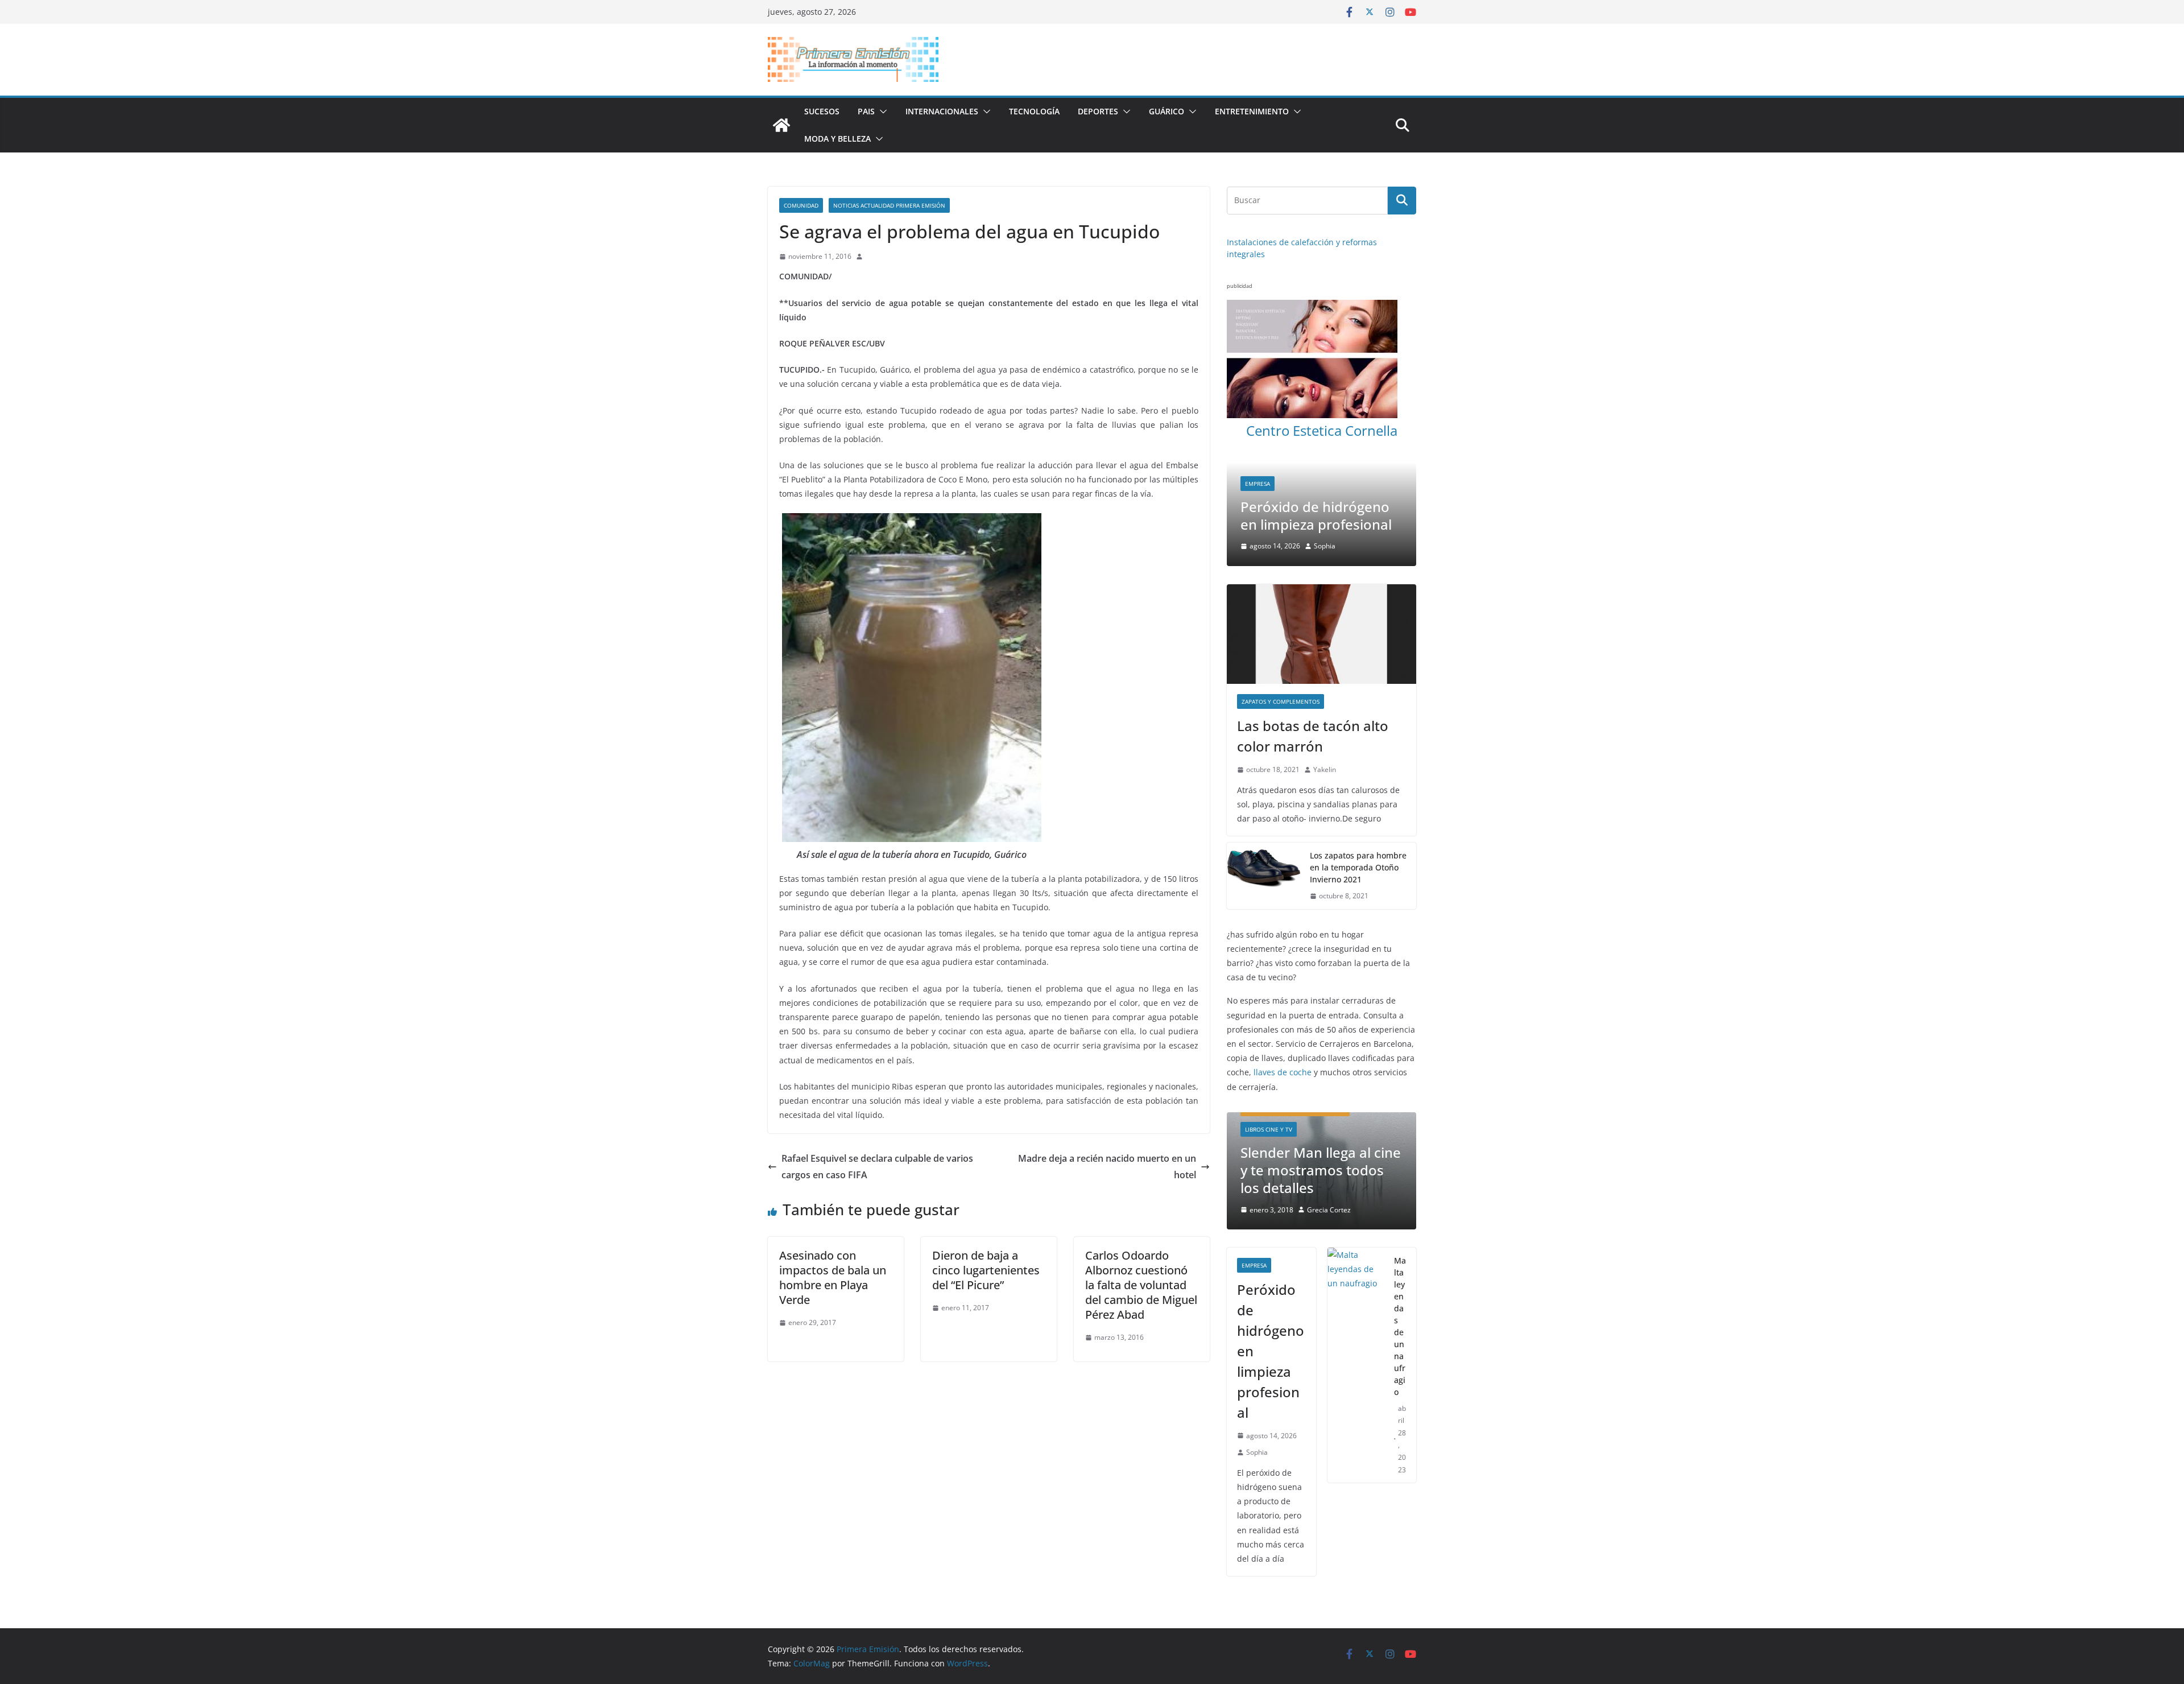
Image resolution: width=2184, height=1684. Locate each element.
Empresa (1254, 1177)
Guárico (1167, 111)
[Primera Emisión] (781, 125)
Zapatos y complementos (1281, 701)
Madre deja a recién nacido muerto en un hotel (1107, 1167)
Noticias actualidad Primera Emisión (889, 205)
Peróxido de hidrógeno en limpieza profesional (1271, 1262)
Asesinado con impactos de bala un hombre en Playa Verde (833, 1278)
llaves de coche (1283, 1073)
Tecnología (1034, 111)
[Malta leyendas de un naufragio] (1356, 1277)
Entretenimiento (1252, 111)
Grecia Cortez (1356, 1121)
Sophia (1317, 546)
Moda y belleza (837, 139)
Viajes (1380, 484)
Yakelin (1325, 769)
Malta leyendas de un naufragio (1310, 515)
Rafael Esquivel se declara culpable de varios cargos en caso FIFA (877, 1167)
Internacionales (942, 111)
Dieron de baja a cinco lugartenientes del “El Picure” (986, 1270)
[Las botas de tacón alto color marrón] (1321, 634)
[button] (881, 112)
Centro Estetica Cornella (1322, 430)
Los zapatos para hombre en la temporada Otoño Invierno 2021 (1358, 867)
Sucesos (822, 111)
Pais (866, 111)
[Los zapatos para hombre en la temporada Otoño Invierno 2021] (1264, 876)
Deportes (1098, 111)
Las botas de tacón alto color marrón (1313, 736)
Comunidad (801, 205)
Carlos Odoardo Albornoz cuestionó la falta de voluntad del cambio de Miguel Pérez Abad (1141, 1285)
